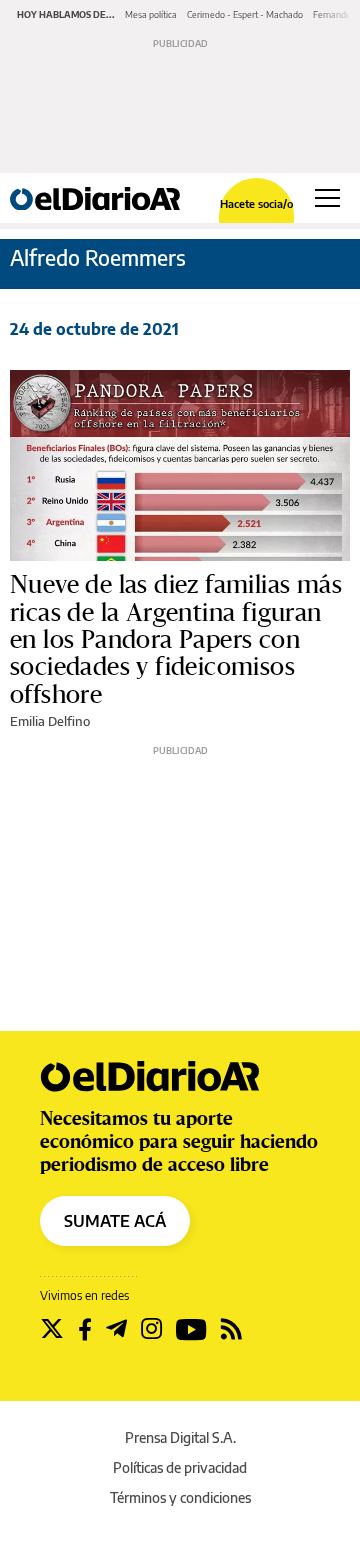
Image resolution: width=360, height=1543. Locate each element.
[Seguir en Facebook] (85, 1329)
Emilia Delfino (50, 721)
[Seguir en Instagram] (151, 1329)
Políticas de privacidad (180, 1467)
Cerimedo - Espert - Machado (245, 14)
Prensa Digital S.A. (180, 1437)
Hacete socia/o (256, 203)
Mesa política (151, 14)
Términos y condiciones (180, 1497)
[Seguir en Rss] (231, 1329)
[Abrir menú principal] (327, 198)
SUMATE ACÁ (115, 1221)
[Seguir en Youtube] (191, 1329)
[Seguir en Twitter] (52, 1329)
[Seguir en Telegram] (116, 1329)
